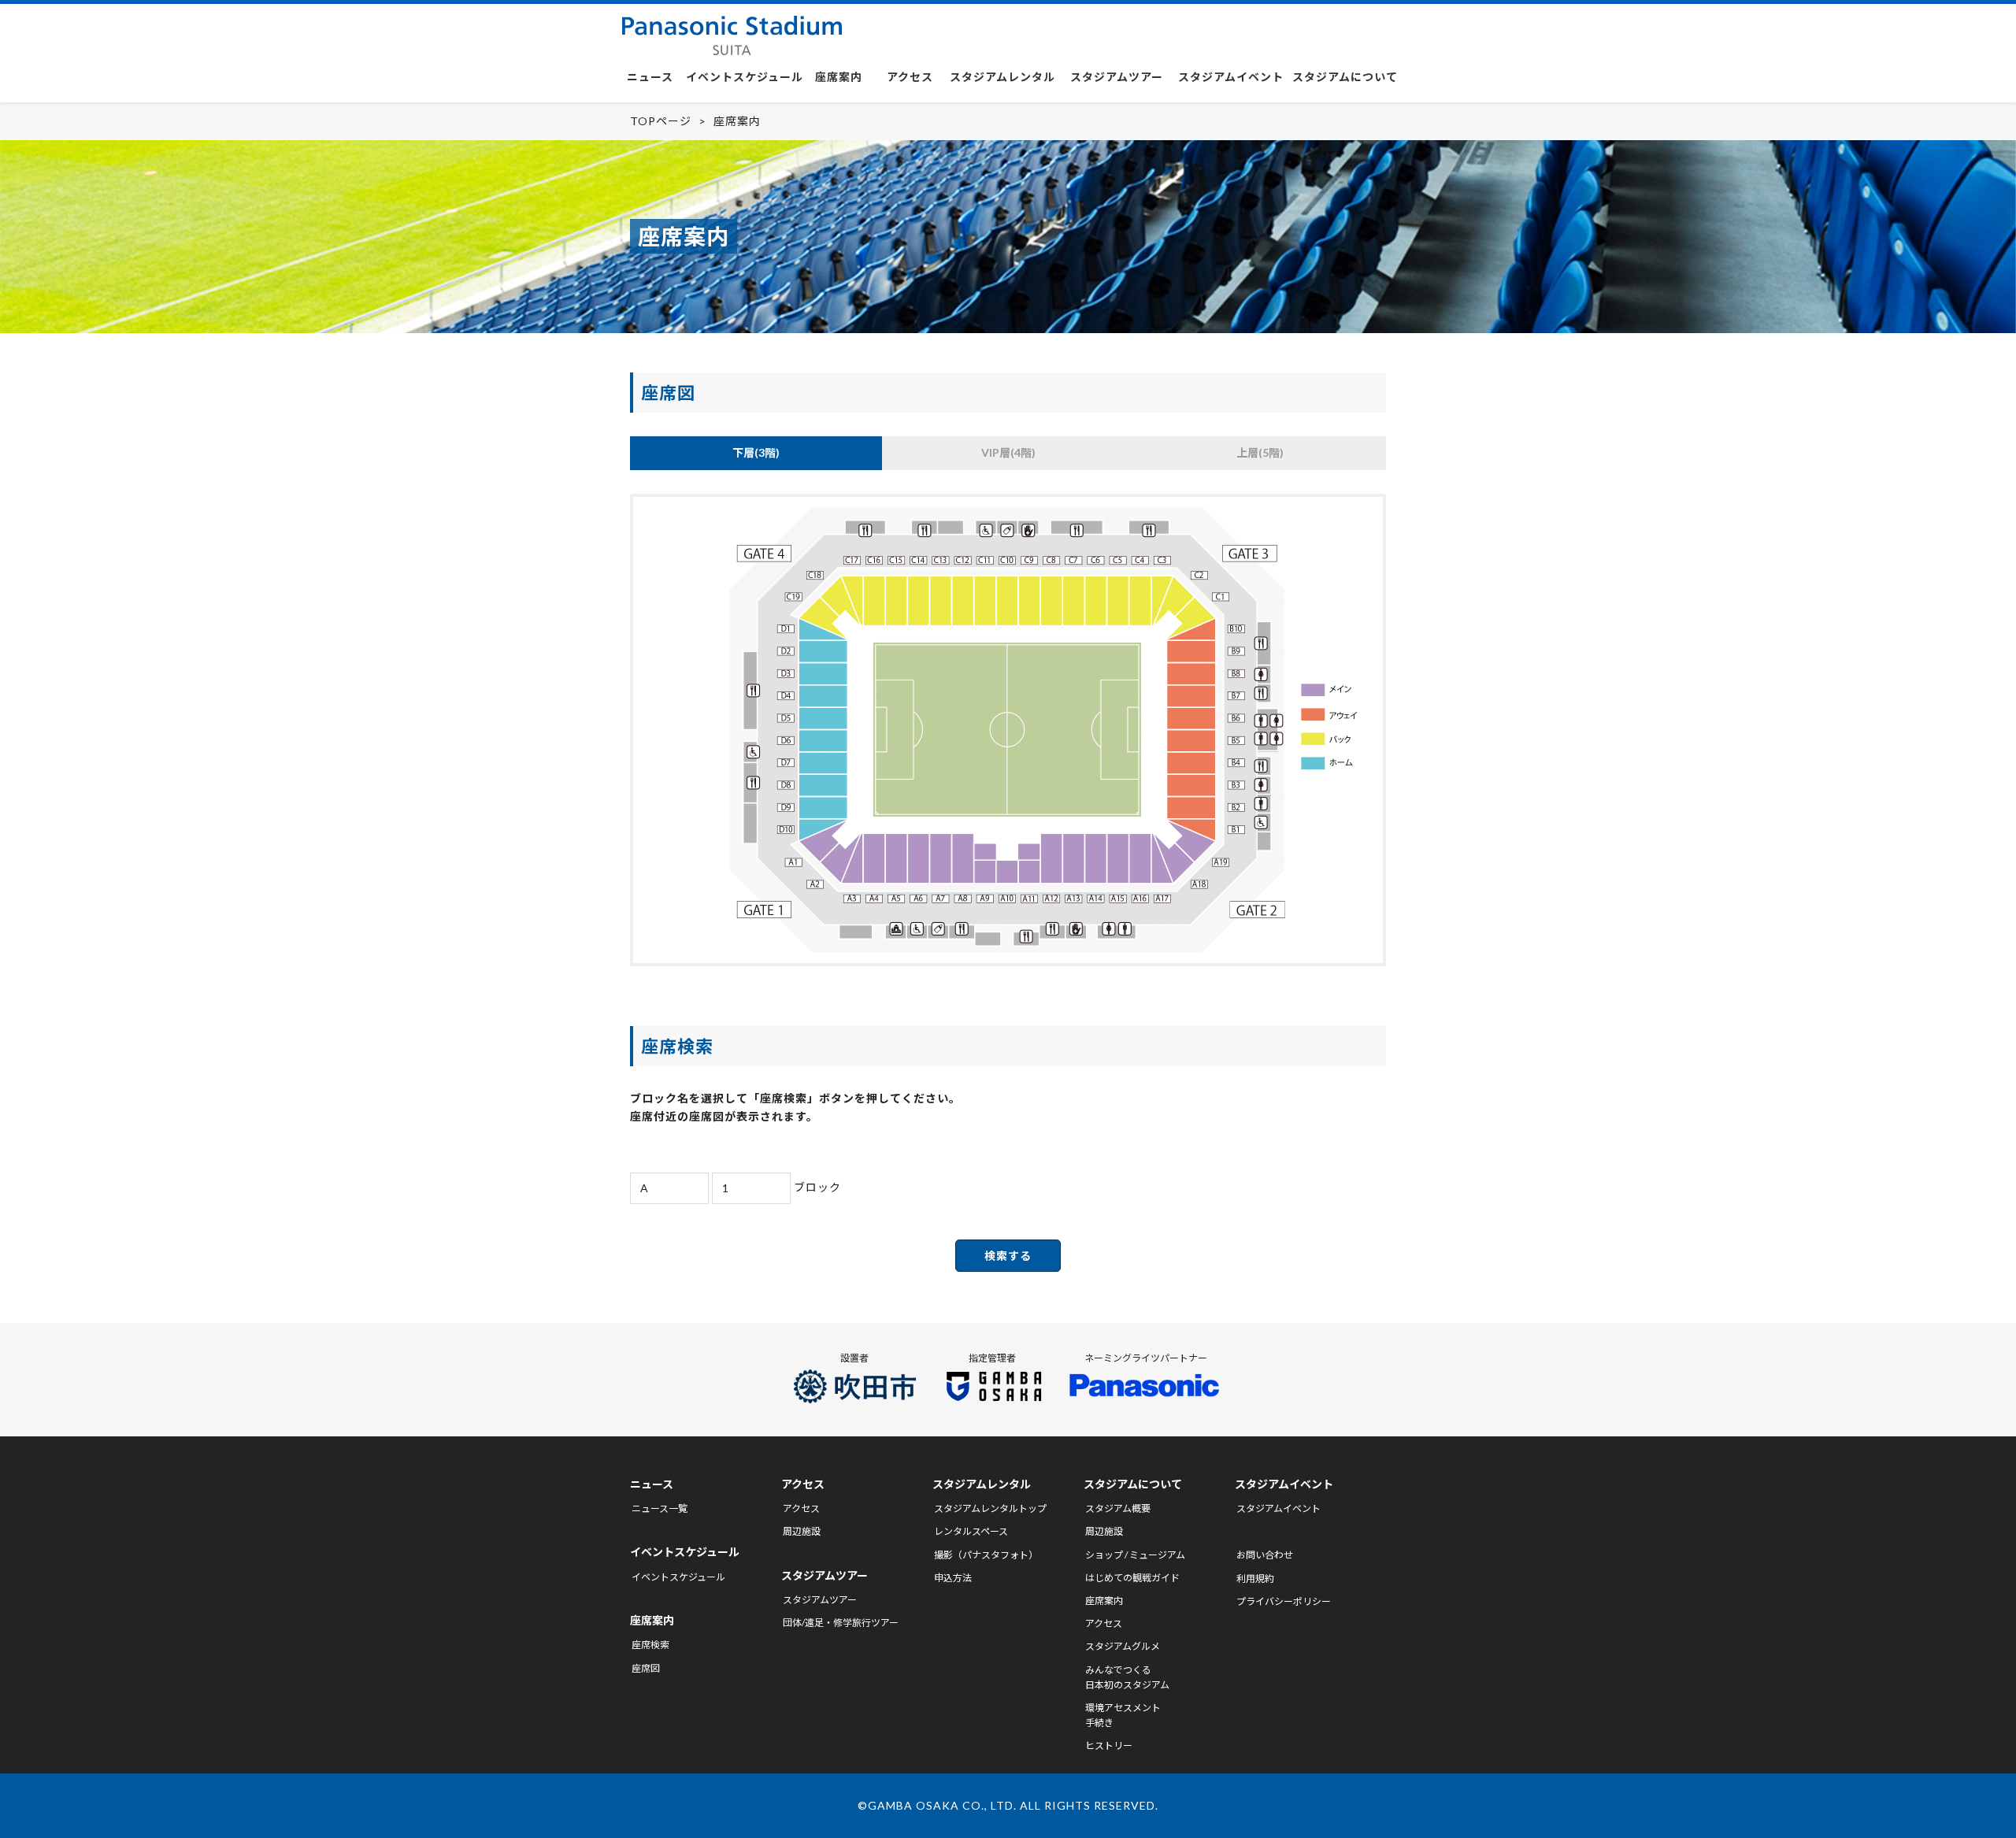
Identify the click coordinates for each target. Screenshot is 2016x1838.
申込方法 (953, 1578)
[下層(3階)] (1008, 962)
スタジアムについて (1345, 77)
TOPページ (661, 121)
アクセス (910, 77)
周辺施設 (802, 1531)
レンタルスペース (971, 1531)
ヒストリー (1109, 1745)
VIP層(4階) (1008, 452)
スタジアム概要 (1118, 1508)
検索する (1008, 1256)
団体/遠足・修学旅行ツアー (841, 1623)
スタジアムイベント (1231, 77)
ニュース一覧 (660, 1508)
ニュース (650, 77)
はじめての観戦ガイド (1132, 1578)
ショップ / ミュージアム (1135, 1555)
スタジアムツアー (1117, 77)
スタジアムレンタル (1002, 77)
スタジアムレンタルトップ (990, 1508)
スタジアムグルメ (1123, 1646)
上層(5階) (1260, 452)
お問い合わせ (1265, 1555)
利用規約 (1255, 1579)
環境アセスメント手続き (1123, 1715)
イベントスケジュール (745, 77)
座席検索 (650, 1645)
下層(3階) (756, 452)
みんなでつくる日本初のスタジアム (1127, 1677)
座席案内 (839, 77)
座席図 (646, 1668)
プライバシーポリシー (1284, 1601)
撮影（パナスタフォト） (986, 1555)
